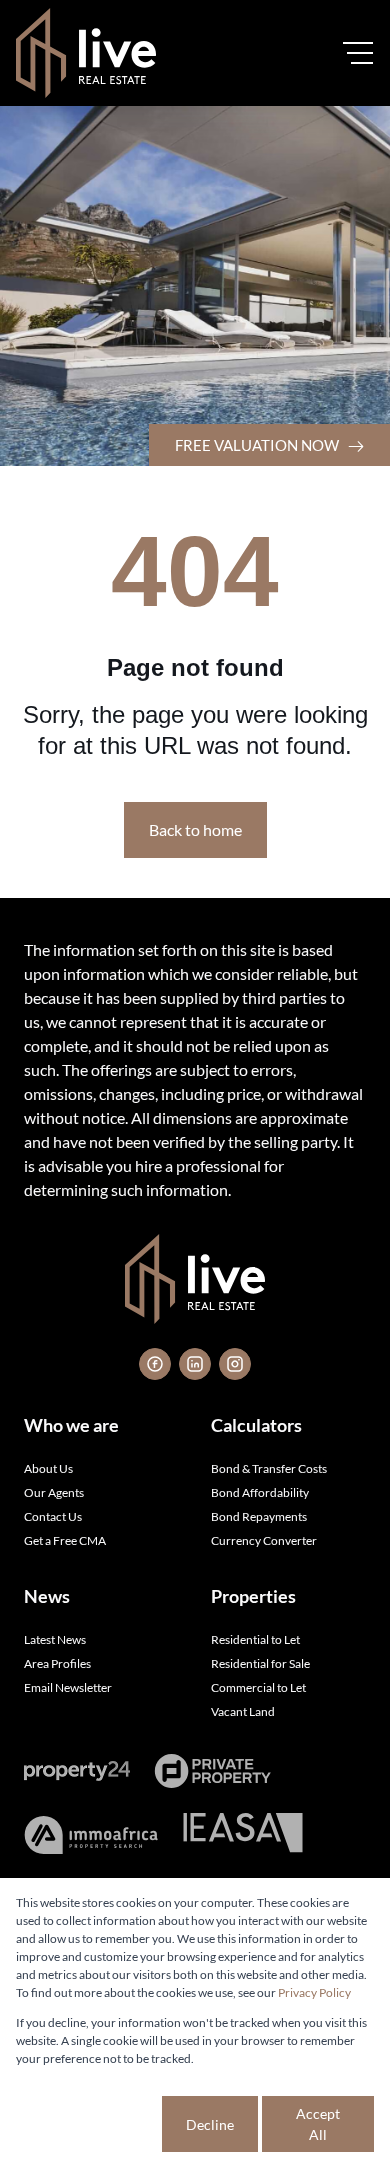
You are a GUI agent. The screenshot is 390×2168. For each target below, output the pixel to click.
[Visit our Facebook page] (155, 1364)
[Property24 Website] (77, 1771)
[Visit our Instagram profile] (235, 1364)
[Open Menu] (358, 53)
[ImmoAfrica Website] (91, 1835)
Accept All (318, 2124)
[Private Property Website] (212, 1771)
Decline (210, 2124)
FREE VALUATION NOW (258, 445)
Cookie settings (87, 2124)
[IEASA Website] (243, 1835)
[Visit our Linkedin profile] (195, 1364)
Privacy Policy (314, 1992)
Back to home (195, 829)
